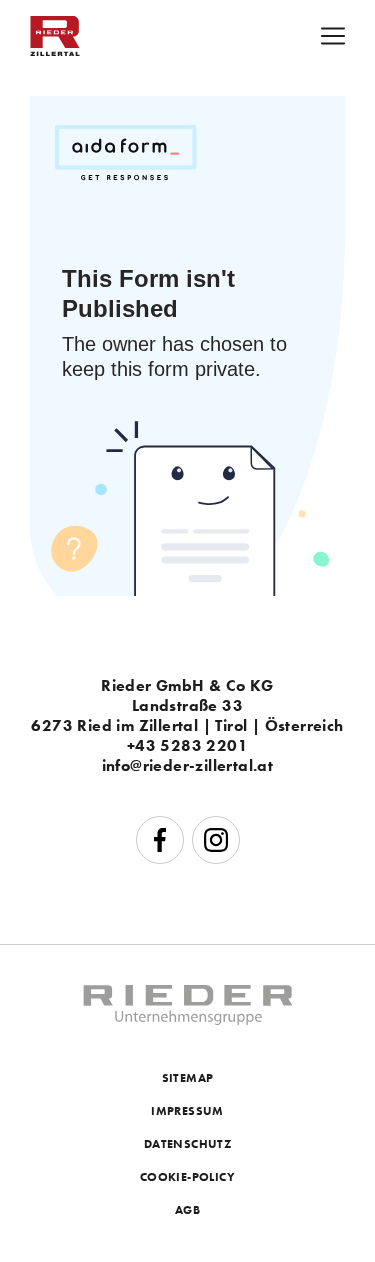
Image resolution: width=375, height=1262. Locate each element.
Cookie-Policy (187, 1177)
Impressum (187, 1111)
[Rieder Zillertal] (55, 50)
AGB (187, 1210)
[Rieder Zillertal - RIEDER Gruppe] (188, 1019)
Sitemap (188, 1078)
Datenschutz (187, 1144)
